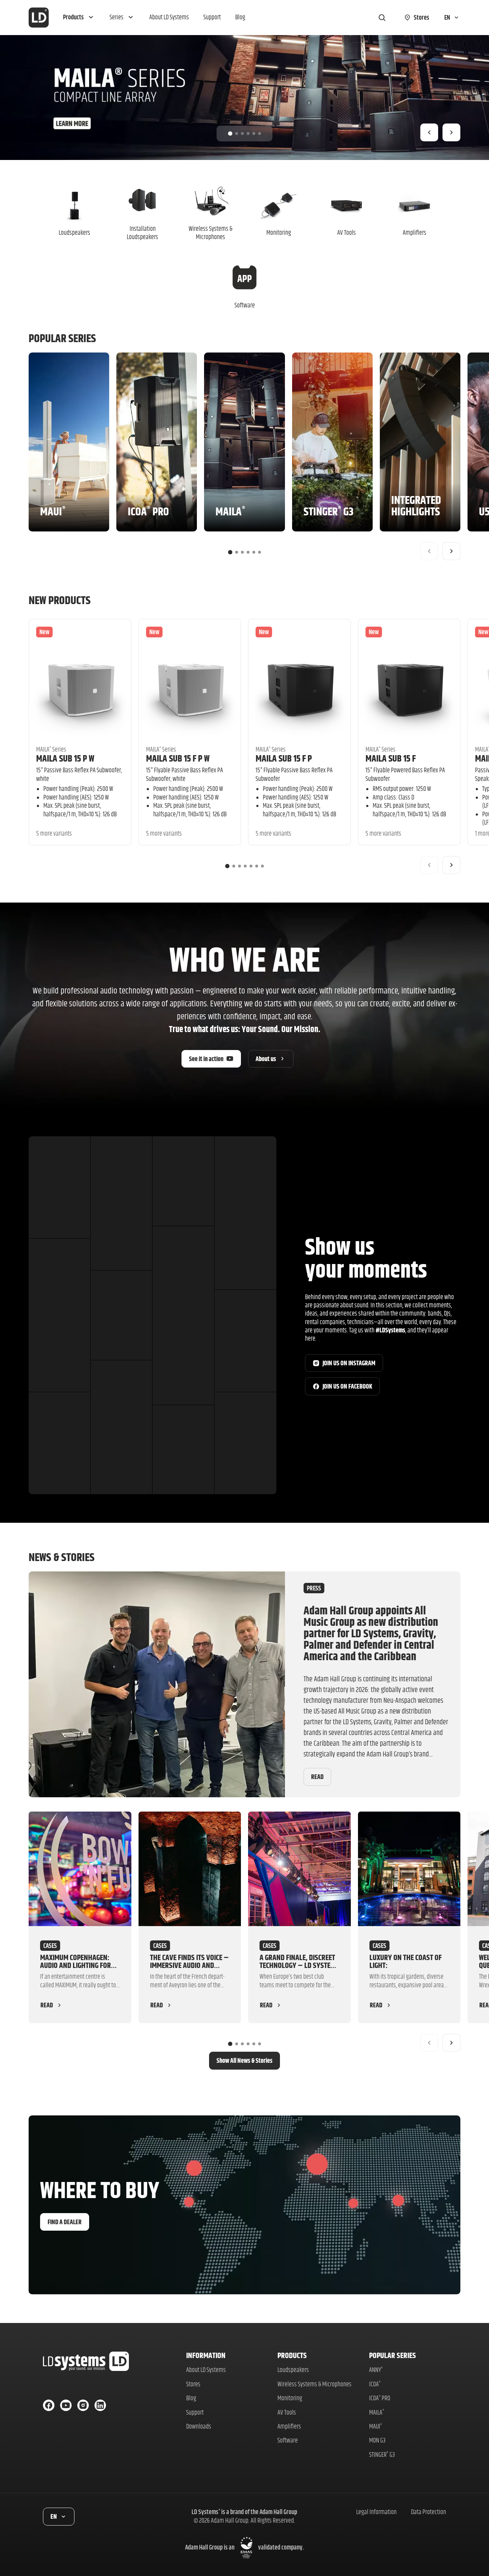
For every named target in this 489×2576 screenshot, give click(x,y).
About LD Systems (206, 2370)
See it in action (206, 1059)
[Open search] (382, 18)
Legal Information (376, 2512)
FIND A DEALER (65, 2222)
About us (266, 1059)
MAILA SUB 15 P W (65, 758)
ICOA (375, 2384)
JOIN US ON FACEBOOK (347, 1386)
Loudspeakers (293, 2370)
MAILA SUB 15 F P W (178, 758)
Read (317, 1777)
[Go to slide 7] (262, 866)
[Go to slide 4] (248, 133)
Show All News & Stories (245, 2060)
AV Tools (287, 2412)
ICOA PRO (380, 2398)
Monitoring (290, 2398)
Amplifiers (289, 2426)
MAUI (376, 2426)
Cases (50, 1946)
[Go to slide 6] (260, 133)
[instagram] (83, 2405)
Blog (191, 2398)
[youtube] (66, 2405)
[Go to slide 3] (242, 133)
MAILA (377, 2412)
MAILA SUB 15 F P (284, 758)
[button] (79, 18)
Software (288, 2440)
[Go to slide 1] (230, 133)
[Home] (39, 18)
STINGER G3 (382, 2455)
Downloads (199, 2426)
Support (195, 2412)
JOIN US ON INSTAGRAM (349, 1363)
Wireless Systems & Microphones (314, 2384)
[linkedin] (100, 2405)
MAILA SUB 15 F (391, 758)
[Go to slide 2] (237, 133)
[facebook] (49, 2405)
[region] (245, 98)
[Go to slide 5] (254, 133)
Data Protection (429, 2512)
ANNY (376, 2370)
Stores (193, 2384)
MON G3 (377, 2440)
